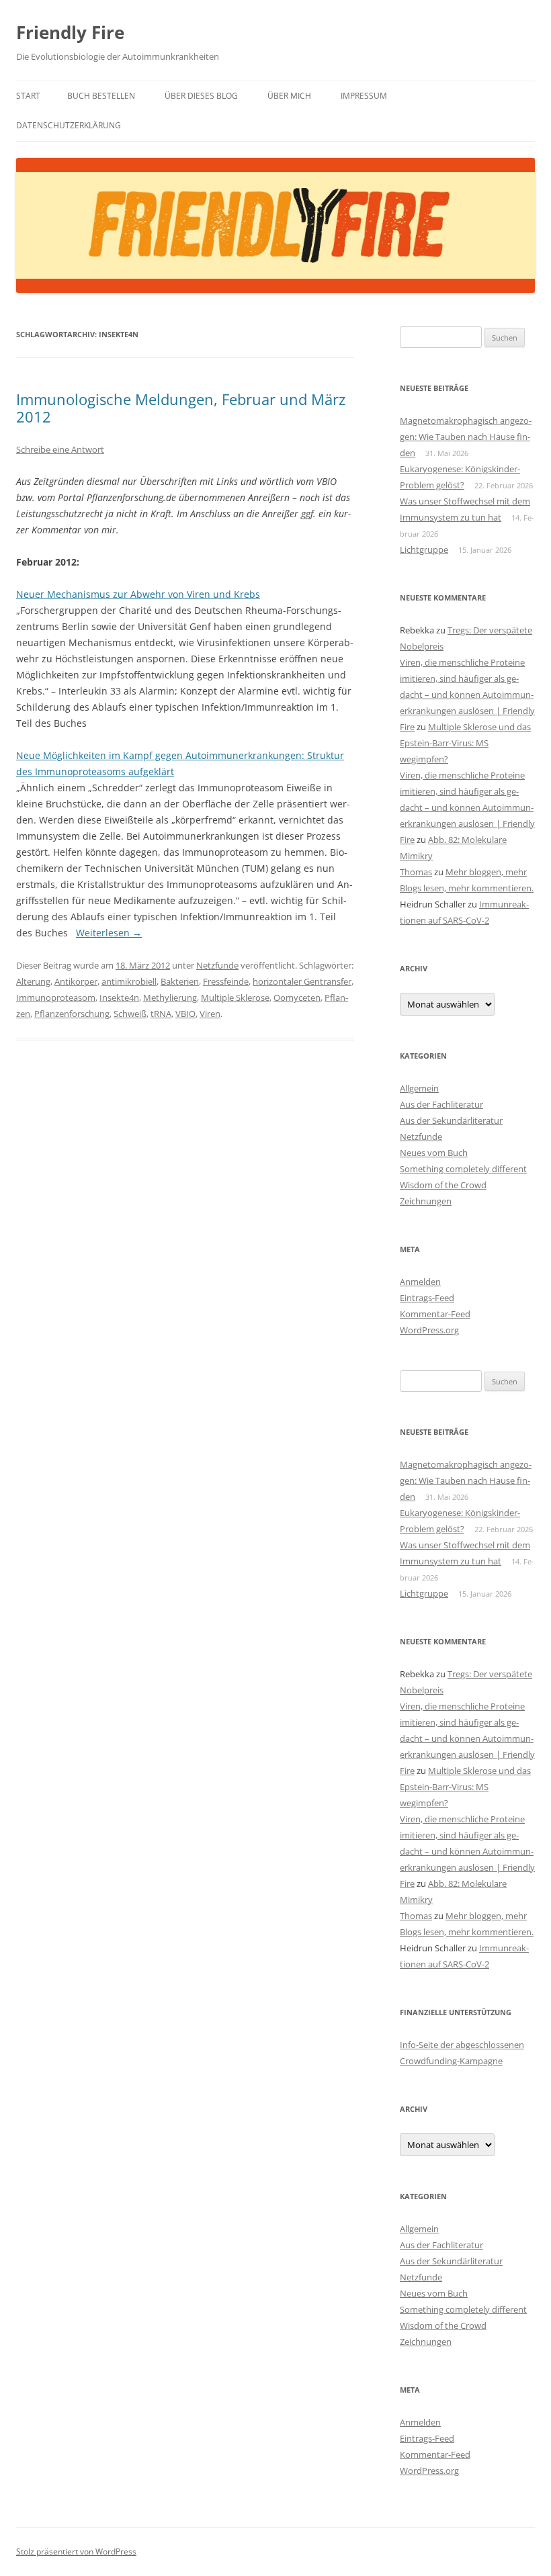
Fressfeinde (226, 981)
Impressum (364, 96)
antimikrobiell (129, 981)
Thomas (416, 872)
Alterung (33, 981)
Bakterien (180, 981)
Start (28, 96)
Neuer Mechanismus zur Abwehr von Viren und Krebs (138, 594)
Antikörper (76, 981)
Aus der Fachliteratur (441, 1104)
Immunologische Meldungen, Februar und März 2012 (181, 408)
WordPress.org (429, 1330)
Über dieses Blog (201, 96)
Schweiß (130, 1014)
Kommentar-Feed (435, 1314)
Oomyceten (297, 997)
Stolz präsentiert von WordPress (76, 2551)
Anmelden (420, 1282)
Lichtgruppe (424, 549)
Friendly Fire (70, 32)
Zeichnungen (426, 1201)
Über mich (289, 96)
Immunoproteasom (56, 997)
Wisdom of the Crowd (443, 1185)
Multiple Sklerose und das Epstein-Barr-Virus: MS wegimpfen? (465, 743)
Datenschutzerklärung (69, 125)
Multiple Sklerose (235, 997)
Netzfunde (217, 965)
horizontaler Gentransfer (302, 981)
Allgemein (419, 1088)
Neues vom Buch (434, 1153)
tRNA (161, 1014)
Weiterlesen (109, 933)
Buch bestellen (101, 96)
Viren (210, 1014)
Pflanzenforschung (72, 1014)
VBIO (185, 1014)
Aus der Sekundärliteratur (451, 1120)
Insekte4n (119, 997)
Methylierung (170, 997)
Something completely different (463, 1169)
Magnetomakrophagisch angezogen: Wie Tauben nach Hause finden (466, 437)
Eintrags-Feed (427, 1298)
